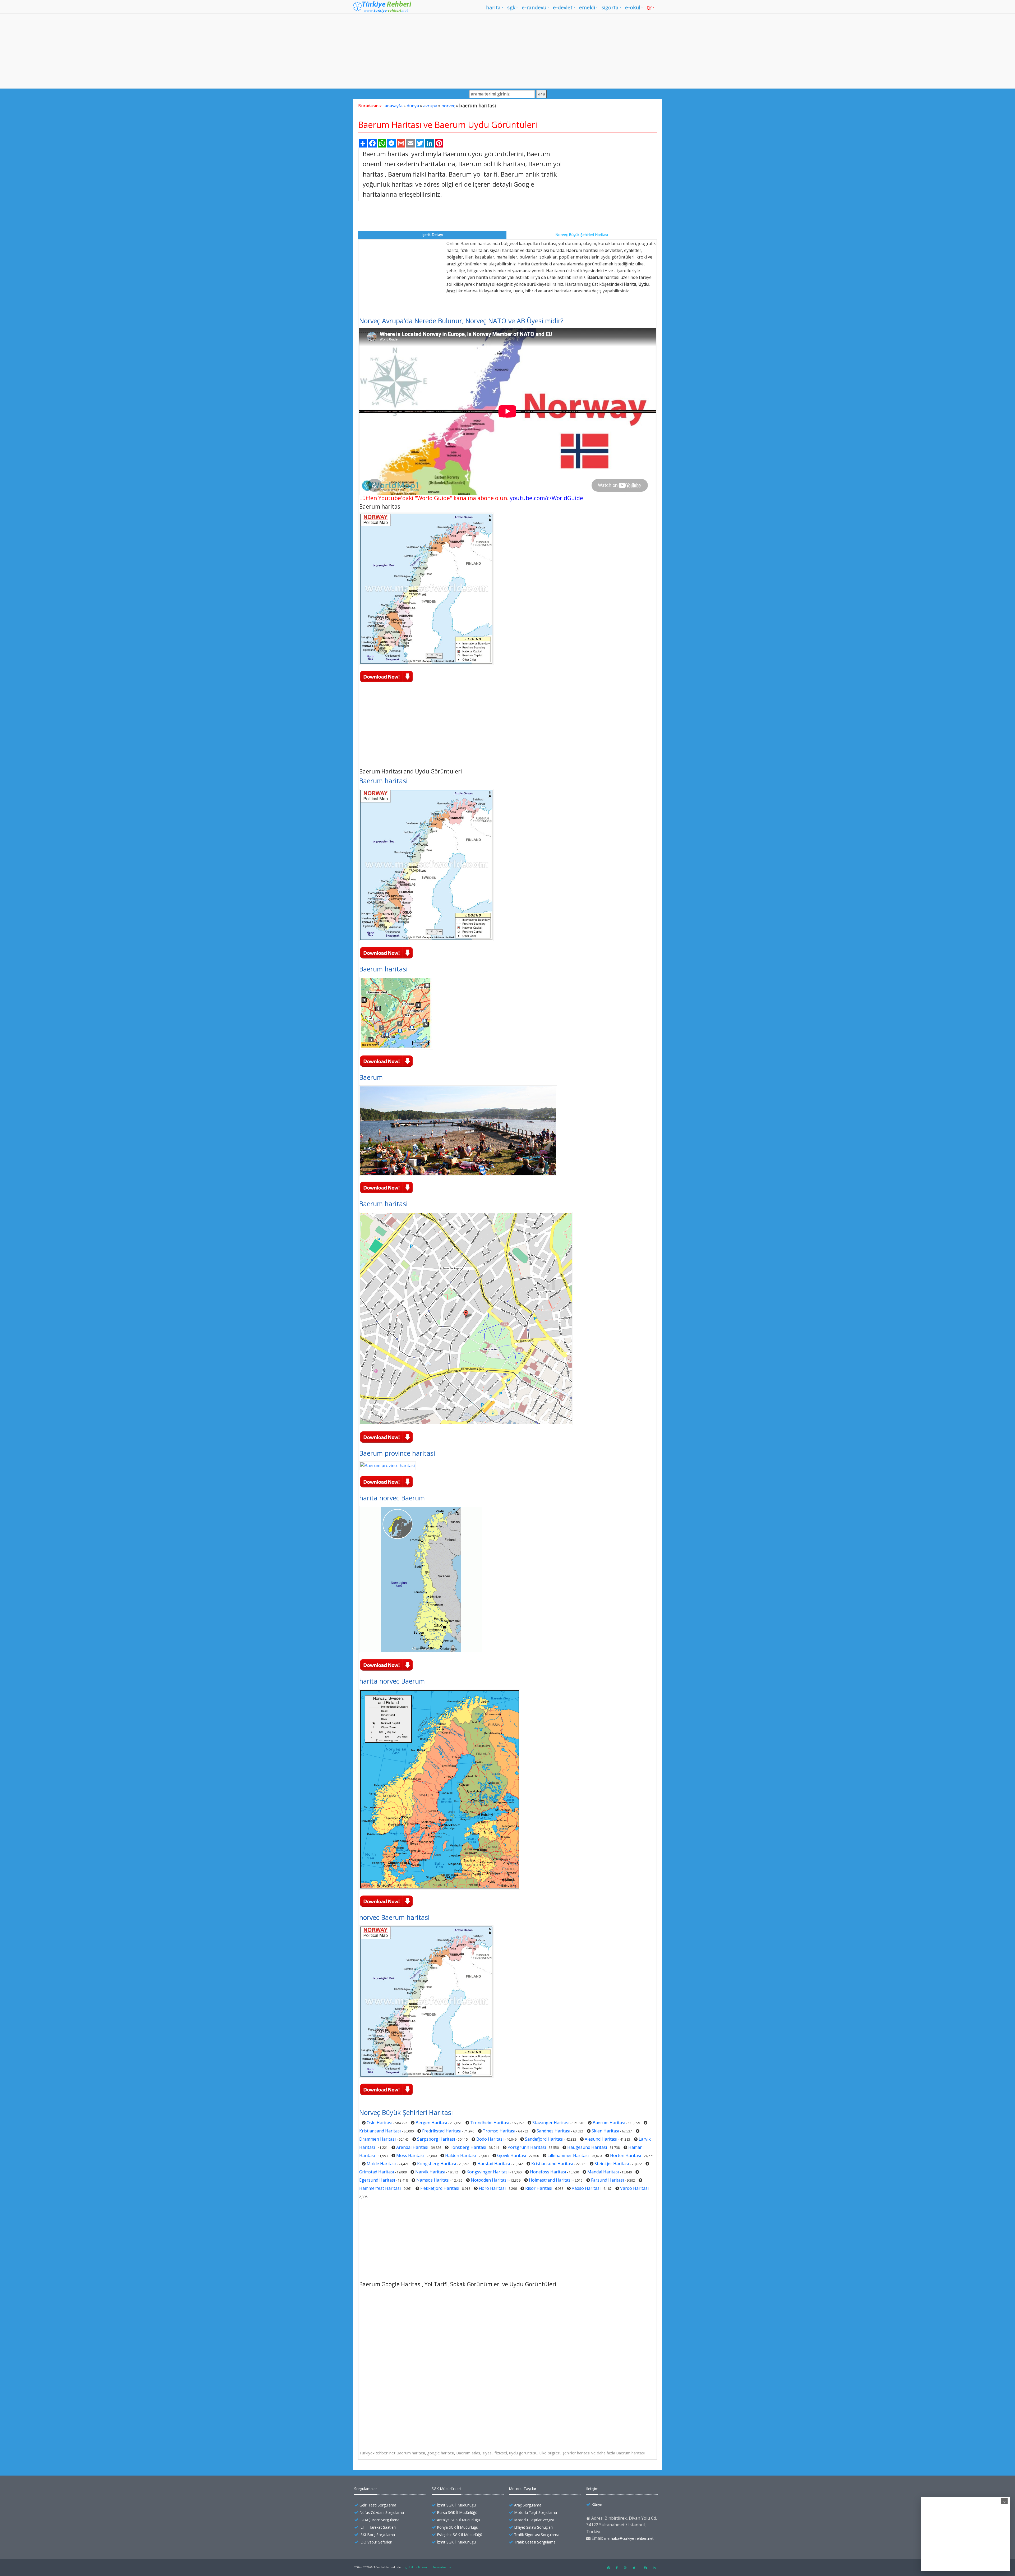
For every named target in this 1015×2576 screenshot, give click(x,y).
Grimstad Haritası (377, 2172)
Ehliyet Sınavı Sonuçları (533, 2527)
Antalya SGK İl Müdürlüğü (458, 2520)
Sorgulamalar (366, 2489)
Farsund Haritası (607, 2180)
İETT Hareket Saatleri (378, 2527)
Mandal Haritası (603, 2172)
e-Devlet (563, 7)
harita (493, 7)
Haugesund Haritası (587, 2147)
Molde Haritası (381, 2164)
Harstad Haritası (494, 2164)
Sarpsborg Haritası (436, 2139)
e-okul (633, 7)
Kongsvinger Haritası (488, 2172)
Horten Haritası (626, 2155)
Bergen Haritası (431, 2123)
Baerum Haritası (609, 2123)
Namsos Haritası (433, 2180)
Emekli (587, 7)
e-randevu (534, 7)
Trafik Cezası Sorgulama (535, 2542)
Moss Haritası (410, 2155)
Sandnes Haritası (553, 2131)
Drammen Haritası (377, 2139)
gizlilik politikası (416, 2567)
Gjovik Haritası (512, 2155)
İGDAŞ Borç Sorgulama (379, 2520)
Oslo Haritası (379, 2123)
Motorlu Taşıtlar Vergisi (534, 2520)
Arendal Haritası (412, 2147)
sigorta (610, 7)
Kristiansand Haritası (380, 2131)
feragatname (442, 2567)
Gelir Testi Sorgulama (378, 2505)
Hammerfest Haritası (380, 2188)
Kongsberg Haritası (437, 2164)
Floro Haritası (492, 2188)
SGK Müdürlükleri (446, 2489)
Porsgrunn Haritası (527, 2147)
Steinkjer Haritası (612, 2164)
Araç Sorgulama (528, 2505)
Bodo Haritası (490, 2139)
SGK (511, 7)
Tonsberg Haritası (468, 2147)
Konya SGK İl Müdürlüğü (458, 2527)
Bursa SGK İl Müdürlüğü (457, 2512)
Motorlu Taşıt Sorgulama (536, 2512)
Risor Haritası (539, 2188)
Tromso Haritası (499, 2131)
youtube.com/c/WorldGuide (546, 498)
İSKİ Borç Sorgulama (377, 2535)
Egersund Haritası (377, 2180)
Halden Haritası (460, 2155)
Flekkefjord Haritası (440, 2188)
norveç (448, 106)
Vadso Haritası (586, 2188)
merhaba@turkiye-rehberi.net (629, 2538)
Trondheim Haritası (490, 2123)
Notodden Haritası (489, 2180)
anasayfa (394, 106)
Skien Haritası (605, 2131)
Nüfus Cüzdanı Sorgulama (382, 2512)
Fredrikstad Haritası (442, 2131)
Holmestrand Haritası (550, 2180)
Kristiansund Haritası (552, 2164)
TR (649, 7)
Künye (597, 2504)
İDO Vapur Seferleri (376, 2542)
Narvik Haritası (430, 2172)
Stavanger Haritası (551, 2123)
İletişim (592, 2489)
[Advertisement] (508, 51)
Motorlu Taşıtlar (523, 2489)
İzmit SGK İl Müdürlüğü (456, 2505)
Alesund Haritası (601, 2139)
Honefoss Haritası (548, 2172)
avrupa (430, 106)
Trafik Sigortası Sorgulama (537, 2535)
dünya (413, 106)
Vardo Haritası (634, 2188)
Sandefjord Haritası (544, 2139)
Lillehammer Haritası (568, 2155)
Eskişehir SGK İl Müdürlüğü (460, 2535)
